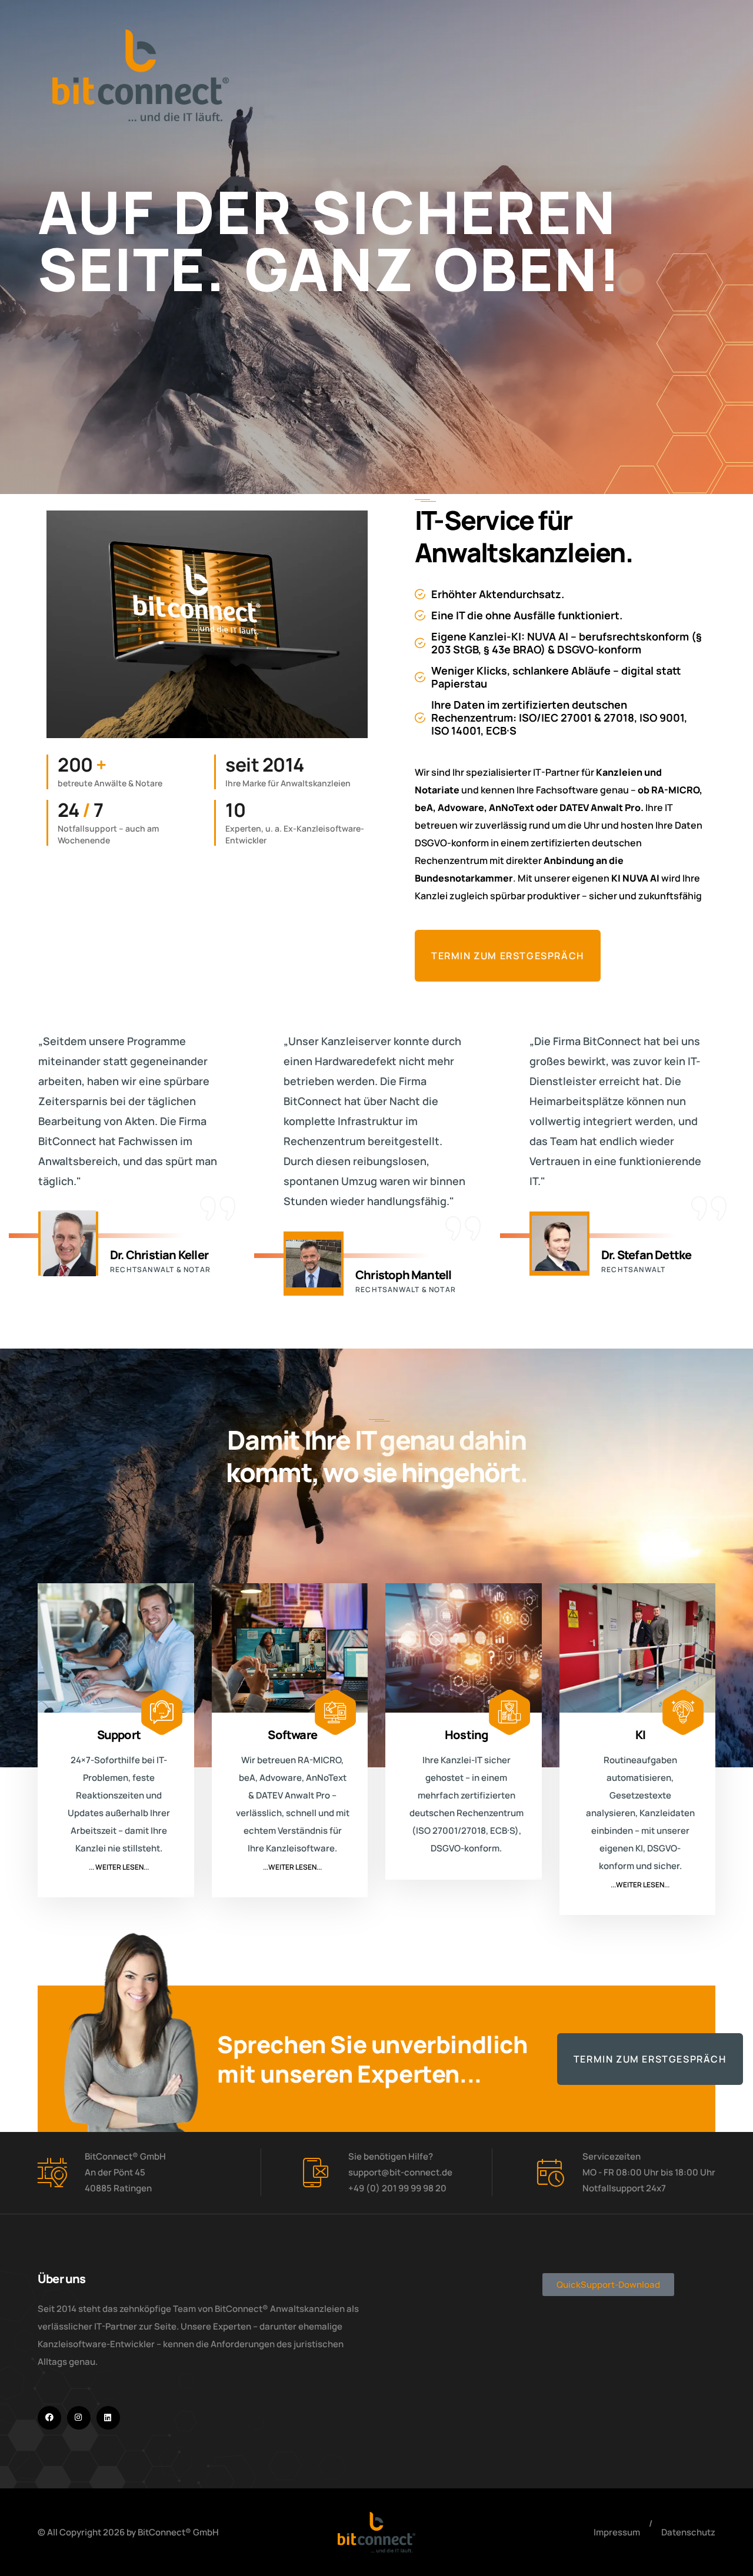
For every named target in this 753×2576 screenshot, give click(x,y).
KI (640, 1735)
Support (119, 1735)
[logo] (376, 2532)
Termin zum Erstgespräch (508, 956)
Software (292, 1735)
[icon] (49, 2418)
